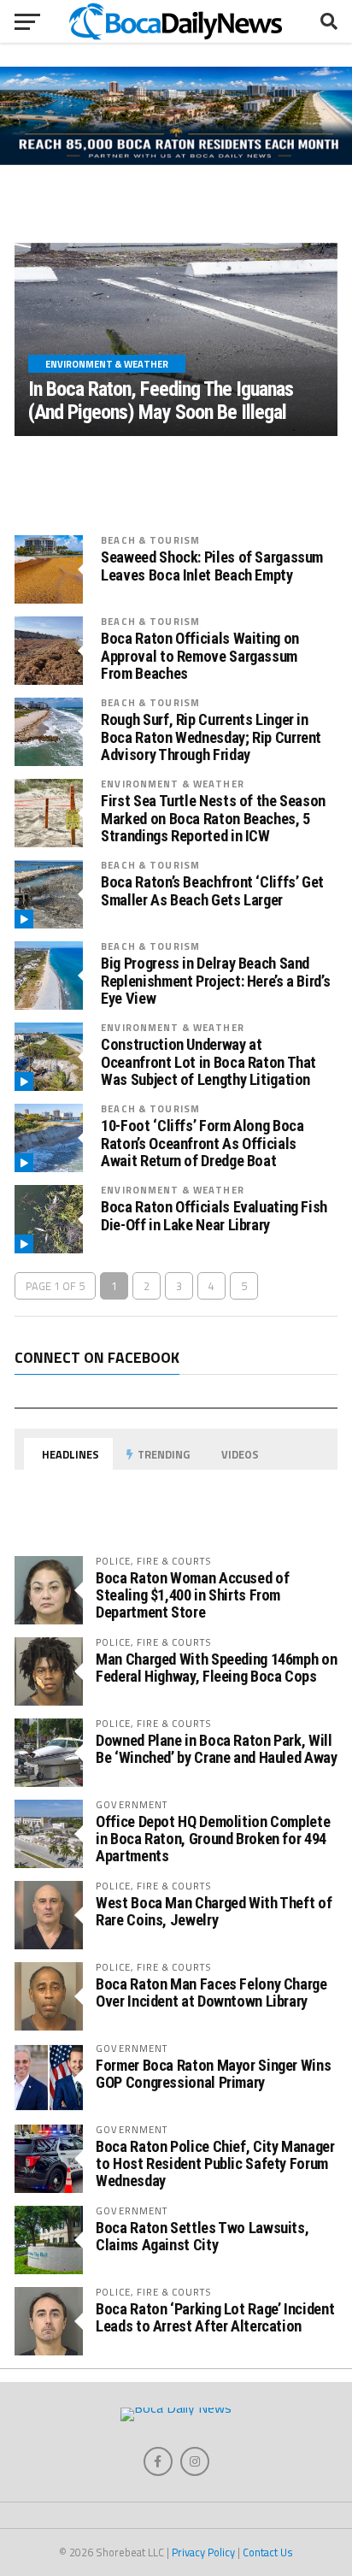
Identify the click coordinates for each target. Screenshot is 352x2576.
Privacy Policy (203, 2552)
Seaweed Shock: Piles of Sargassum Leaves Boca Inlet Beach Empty (212, 566)
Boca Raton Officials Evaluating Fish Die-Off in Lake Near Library (214, 1216)
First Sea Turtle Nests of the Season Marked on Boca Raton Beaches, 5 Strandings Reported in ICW (213, 818)
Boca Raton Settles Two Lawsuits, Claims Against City (202, 2236)
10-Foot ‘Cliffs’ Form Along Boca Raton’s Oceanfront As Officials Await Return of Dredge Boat (202, 1143)
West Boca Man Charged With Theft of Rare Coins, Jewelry (214, 1911)
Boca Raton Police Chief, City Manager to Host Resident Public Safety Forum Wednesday (215, 2163)
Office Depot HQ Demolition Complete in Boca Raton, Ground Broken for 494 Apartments (213, 1839)
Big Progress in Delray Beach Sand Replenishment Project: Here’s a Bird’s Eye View (215, 981)
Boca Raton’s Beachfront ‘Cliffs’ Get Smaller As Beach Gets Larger (212, 891)
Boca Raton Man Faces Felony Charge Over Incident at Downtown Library (211, 1992)
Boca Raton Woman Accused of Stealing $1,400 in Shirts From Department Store (192, 1595)
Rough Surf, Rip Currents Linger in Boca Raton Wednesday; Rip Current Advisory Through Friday (211, 737)
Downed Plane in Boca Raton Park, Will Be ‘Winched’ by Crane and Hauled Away (216, 1749)
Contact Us (268, 2552)
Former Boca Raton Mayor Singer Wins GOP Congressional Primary (213, 2074)
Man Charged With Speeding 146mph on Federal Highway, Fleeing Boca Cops (216, 1668)
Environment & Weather (173, 784)
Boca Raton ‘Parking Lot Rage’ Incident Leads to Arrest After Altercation (215, 2317)
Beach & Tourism (150, 540)
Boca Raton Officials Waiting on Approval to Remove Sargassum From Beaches (200, 656)
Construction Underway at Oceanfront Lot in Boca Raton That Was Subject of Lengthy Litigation (208, 1062)
